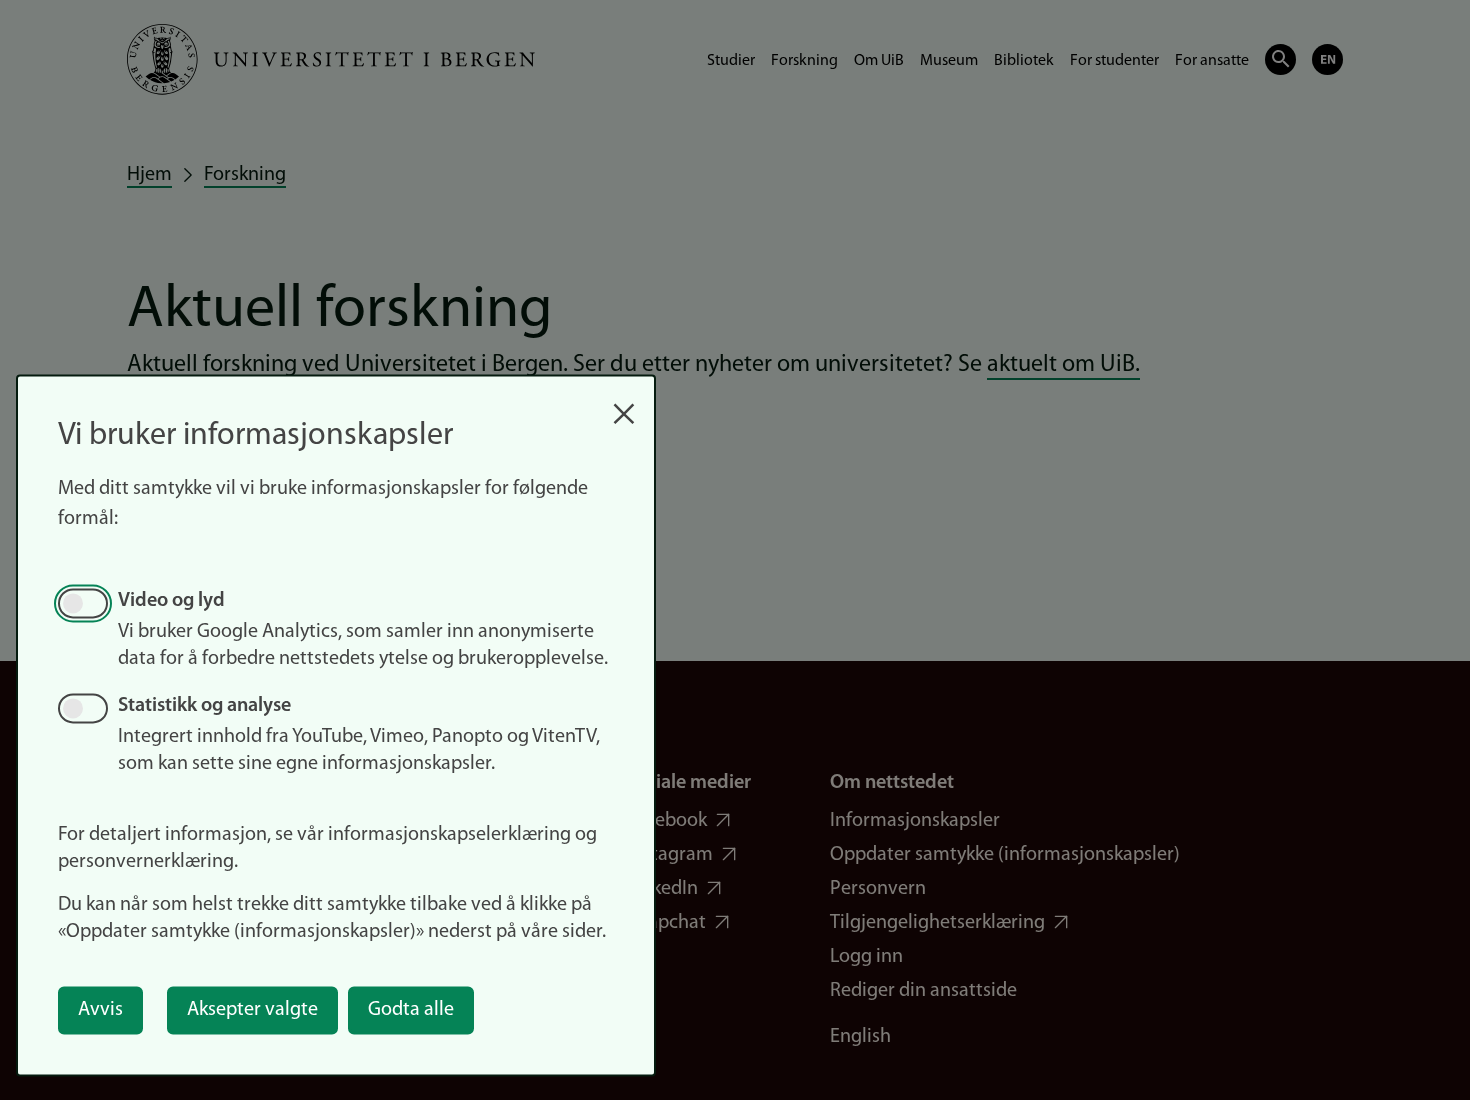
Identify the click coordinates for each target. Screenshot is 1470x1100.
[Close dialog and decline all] (624, 403)
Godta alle (411, 1010)
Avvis (100, 1010)
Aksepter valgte (252, 1010)
